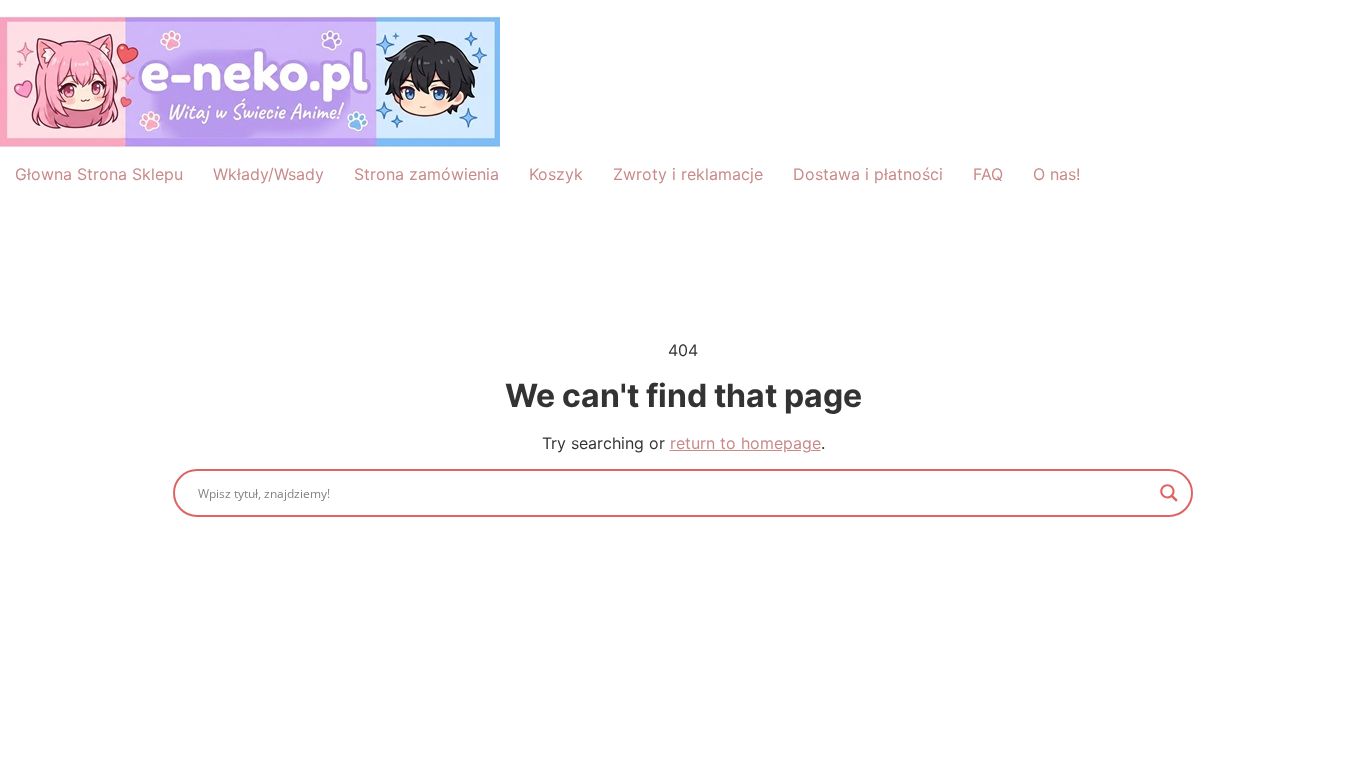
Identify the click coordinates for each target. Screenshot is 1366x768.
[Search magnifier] (1169, 493)
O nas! (1056, 174)
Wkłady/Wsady (268, 174)
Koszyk (556, 174)
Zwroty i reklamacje (688, 174)
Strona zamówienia (426, 174)
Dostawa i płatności (868, 174)
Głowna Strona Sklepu (99, 174)
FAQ (988, 174)
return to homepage (745, 443)
